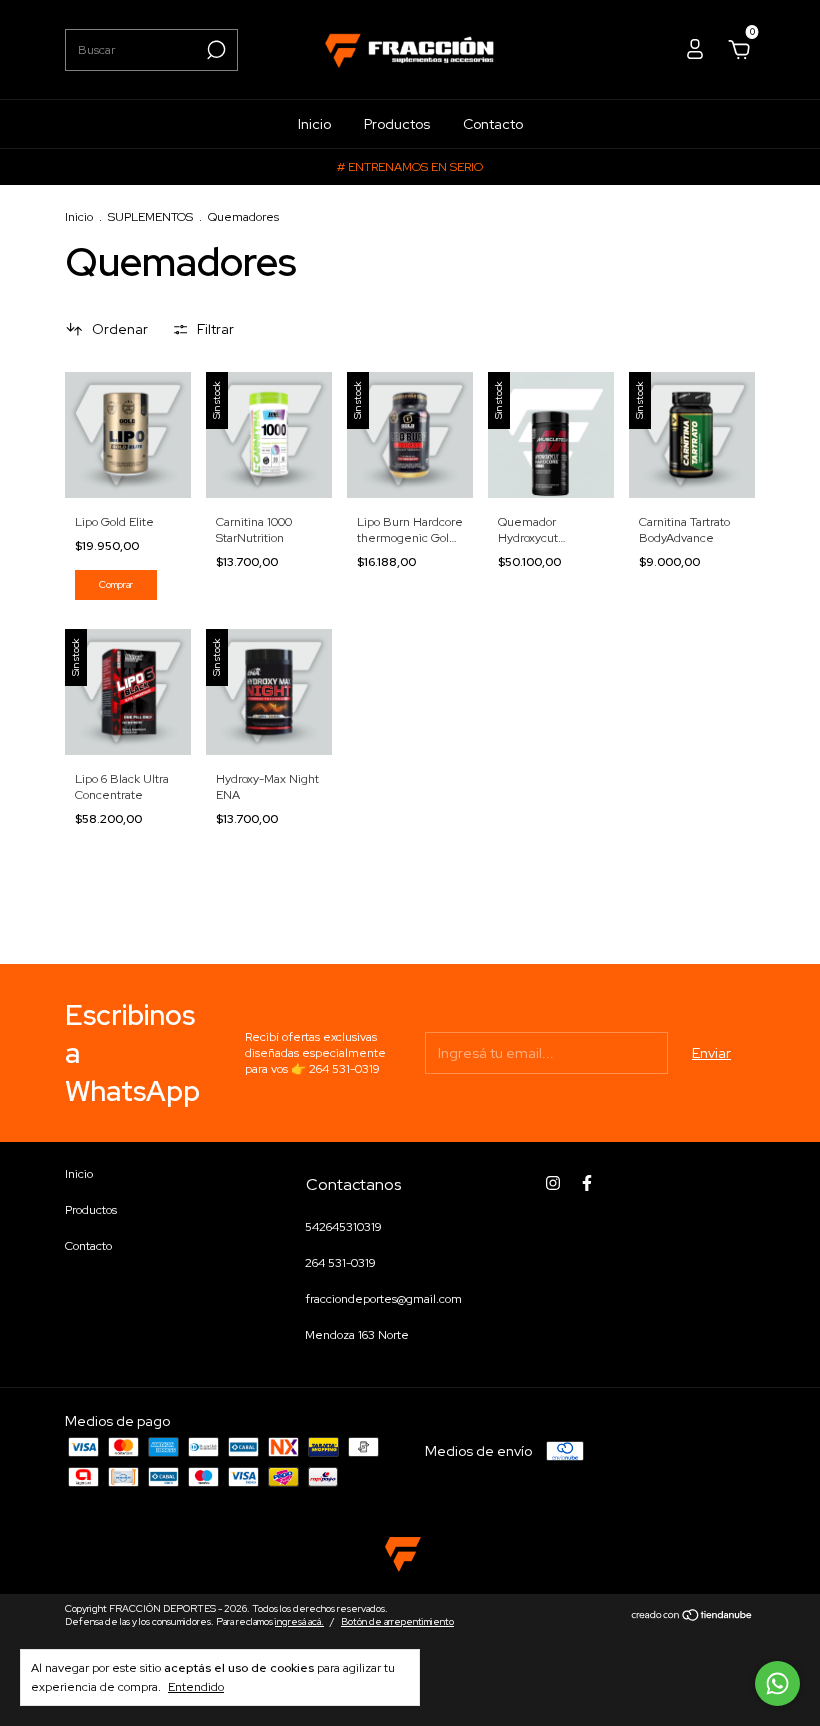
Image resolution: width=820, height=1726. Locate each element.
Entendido (196, 1687)
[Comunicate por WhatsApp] (777, 1683)
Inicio (314, 124)
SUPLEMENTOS (150, 217)
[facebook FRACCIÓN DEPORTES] (587, 1183)
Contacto (493, 124)
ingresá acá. (299, 1621)
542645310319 (343, 1227)
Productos (397, 124)
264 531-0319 (340, 1263)
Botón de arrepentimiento (397, 1621)
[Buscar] (214, 50)
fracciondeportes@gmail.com (383, 1299)
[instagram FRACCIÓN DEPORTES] (553, 1183)
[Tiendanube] (692, 1617)
